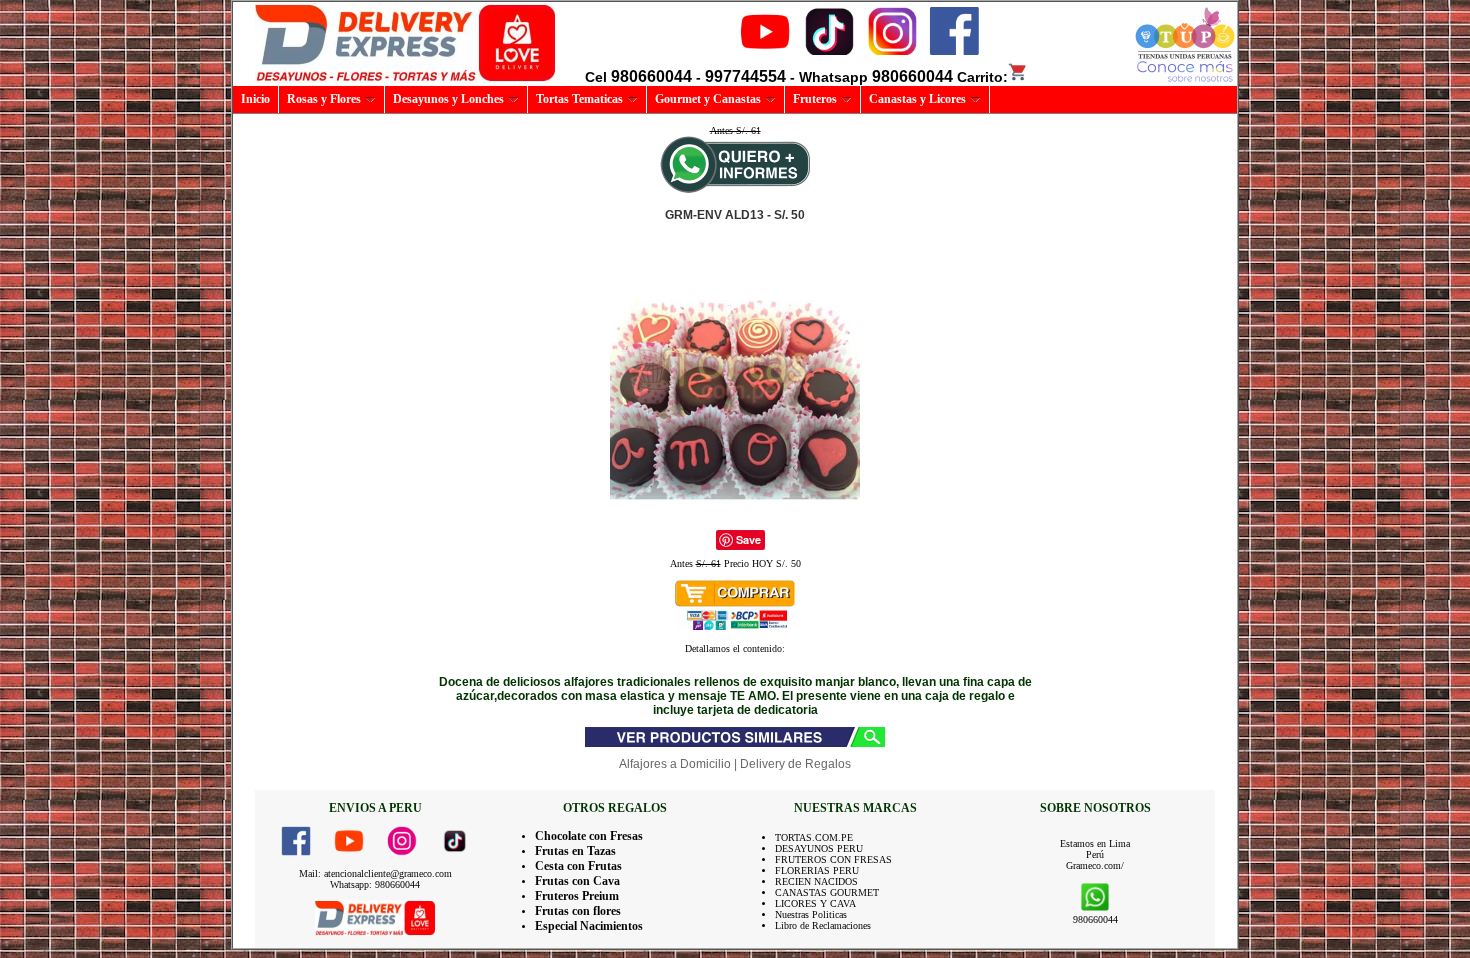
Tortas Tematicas (579, 99)
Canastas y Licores (917, 99)
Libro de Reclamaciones (823, 925)
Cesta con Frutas (578, 866)
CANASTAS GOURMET (827, 892)
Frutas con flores (578, 911)
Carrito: (982, 77)
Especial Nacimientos (589, 926)
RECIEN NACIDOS (816, 881)
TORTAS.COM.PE (814, 837)
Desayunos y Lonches (448, 99)
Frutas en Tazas (575, 851)
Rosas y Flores (324, 99)
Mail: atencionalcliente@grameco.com (375, 873)
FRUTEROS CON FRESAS (833, 859)
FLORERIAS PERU (817, 870)
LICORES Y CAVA (815, 903)
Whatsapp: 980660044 (375, 884)
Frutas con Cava (577, 881)
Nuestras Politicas (811, 914)
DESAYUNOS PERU (819, 848)
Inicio (255, 99)
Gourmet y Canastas (708, 99)
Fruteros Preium (577, 896)
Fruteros (815, 99)
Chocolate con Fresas (589, 836)
